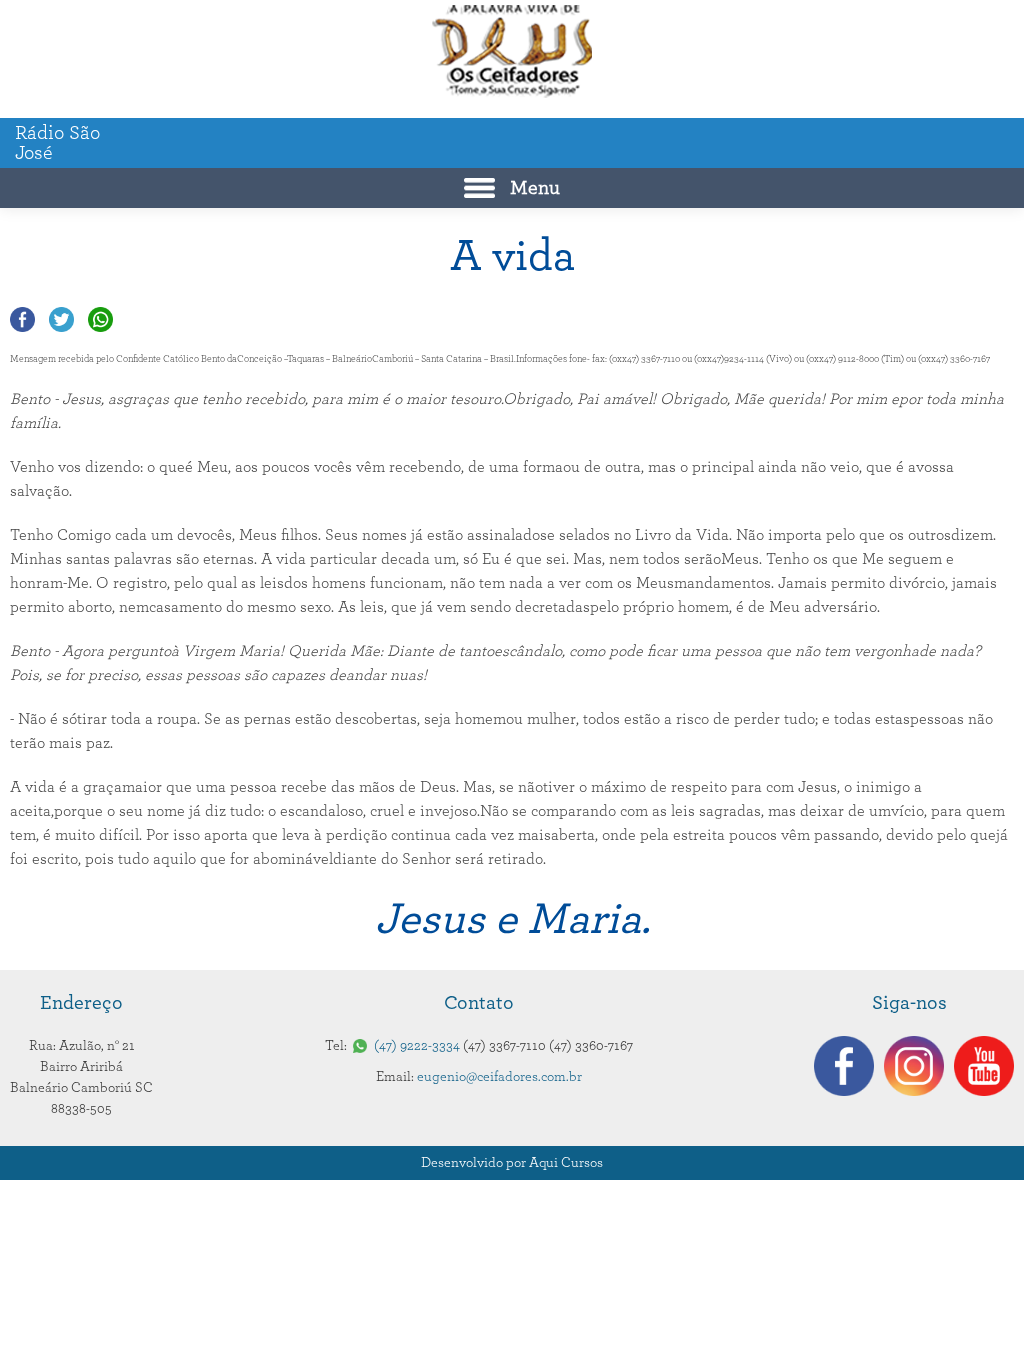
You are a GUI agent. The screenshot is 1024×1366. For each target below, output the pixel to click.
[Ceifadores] (512, 51)
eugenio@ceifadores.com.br (499, 1077)
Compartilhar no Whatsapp (100, 319)
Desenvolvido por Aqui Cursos (512, 1163)
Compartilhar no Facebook (22, 319)
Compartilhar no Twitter (61, 319)
